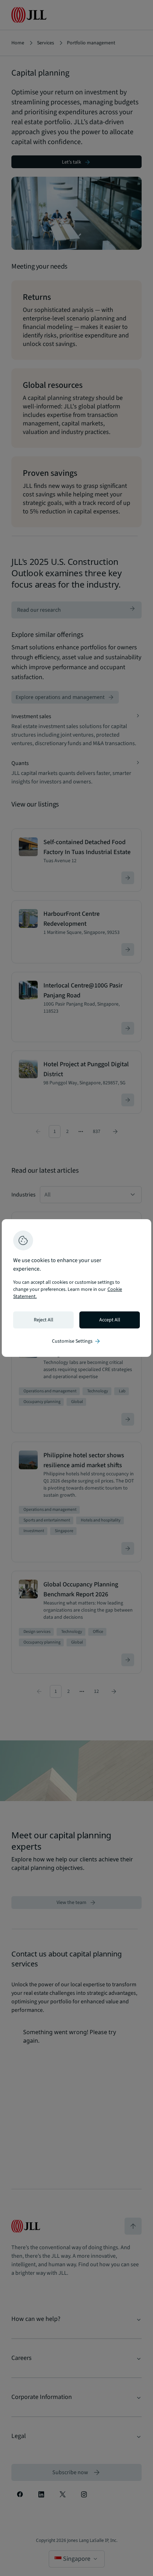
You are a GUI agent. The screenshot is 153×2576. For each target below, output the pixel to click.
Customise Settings (76, 1341)
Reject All (44, 1320)
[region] (76, 1288)
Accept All (110, 1320)
